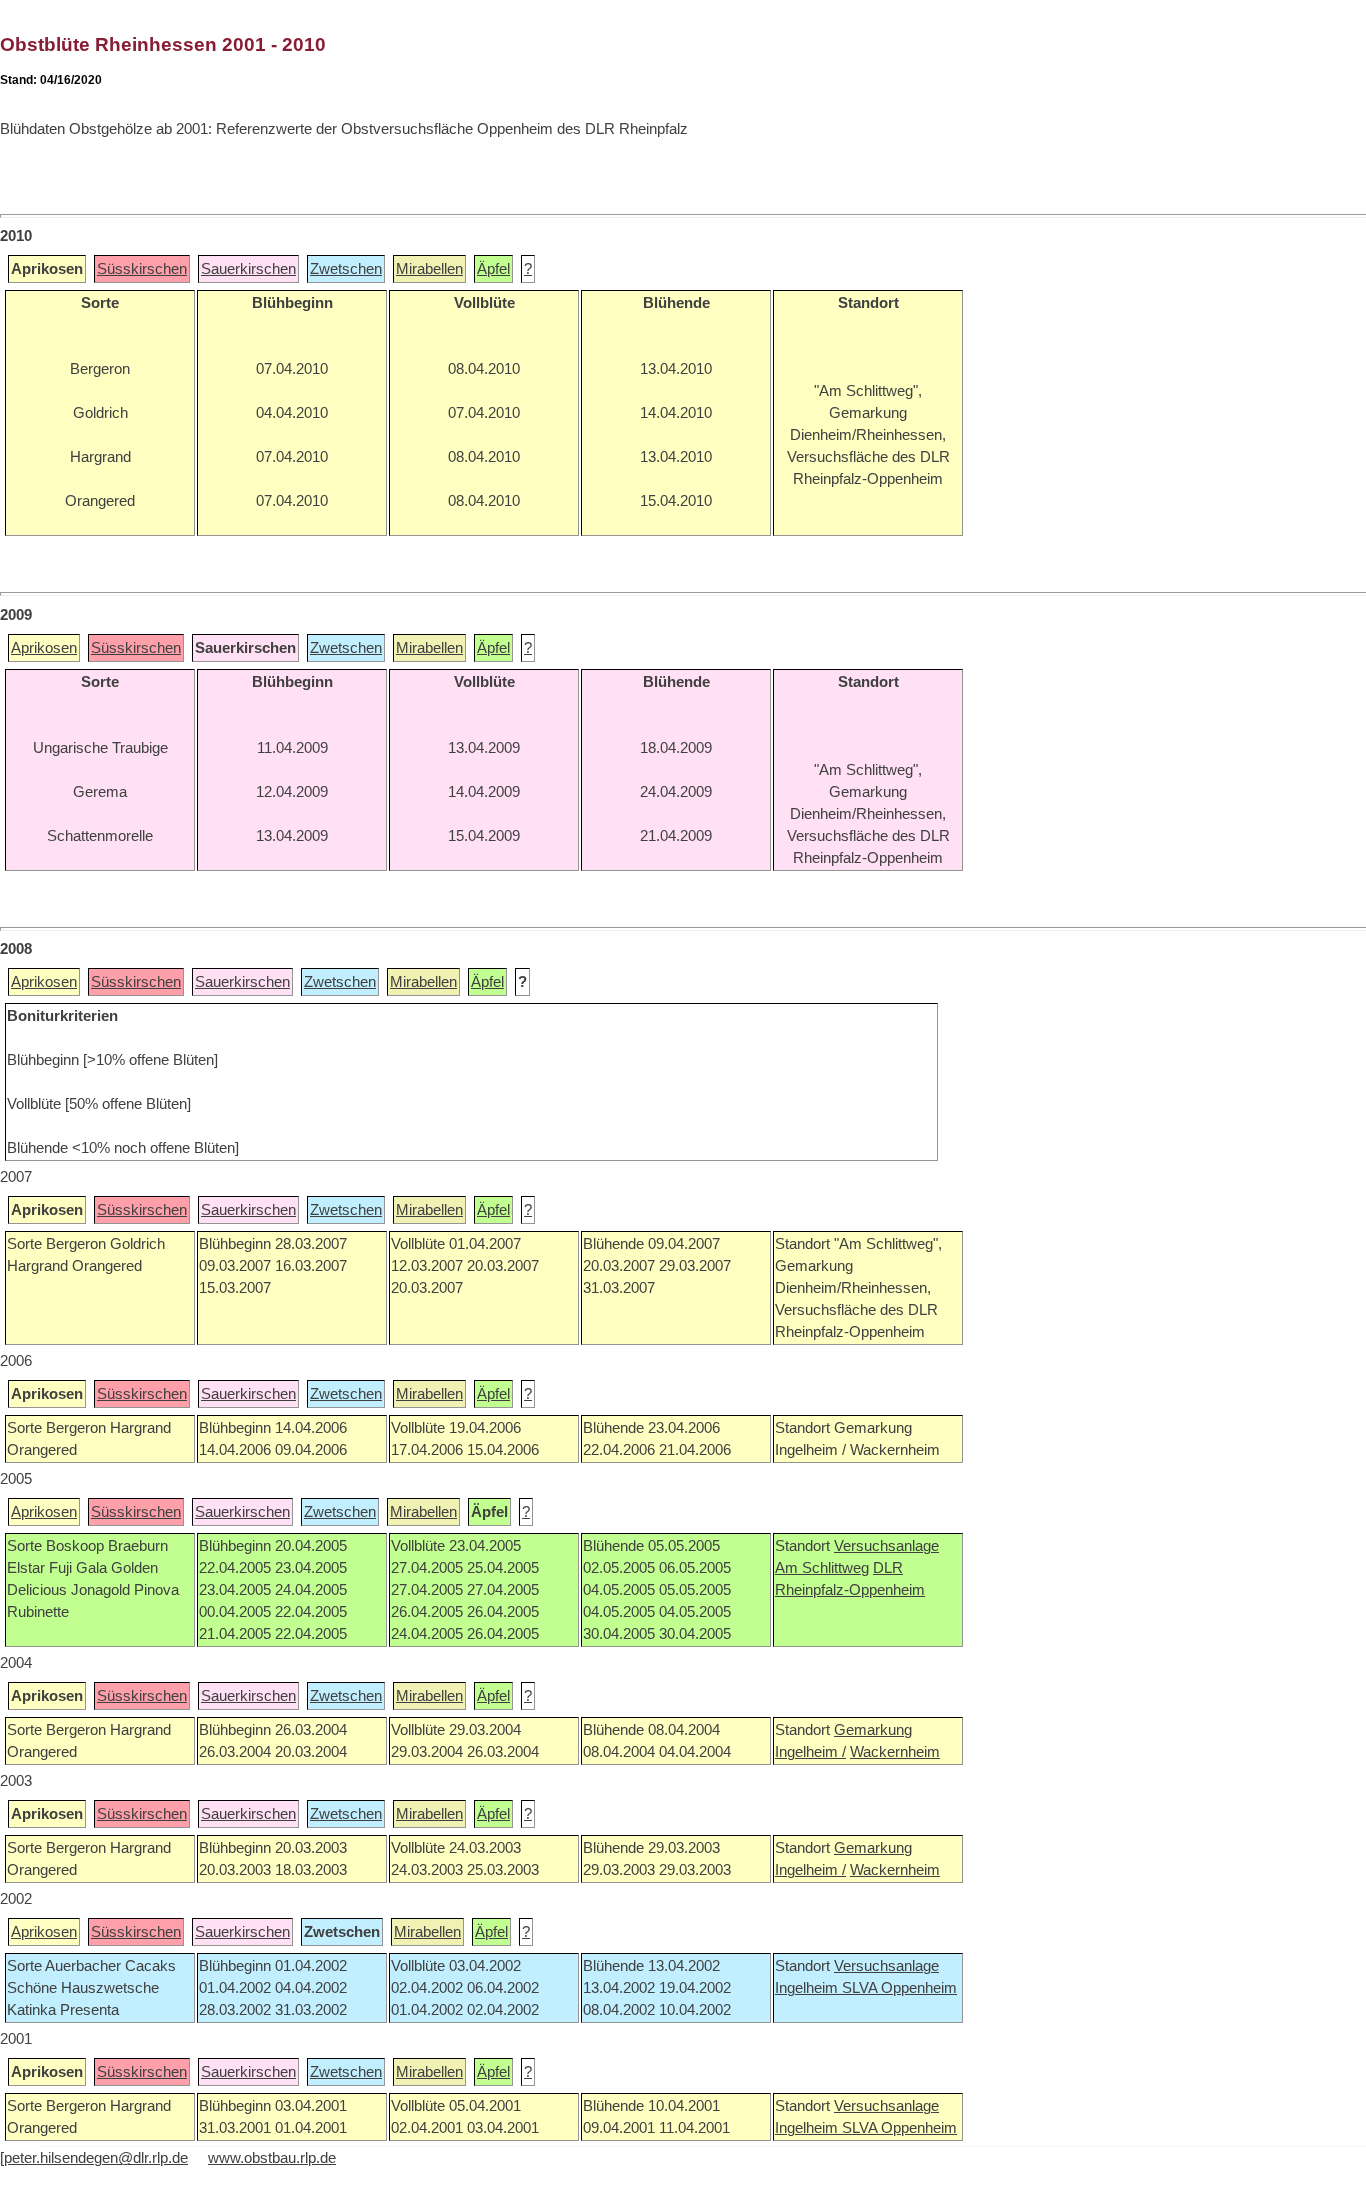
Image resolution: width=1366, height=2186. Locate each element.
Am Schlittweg (822, 1568)
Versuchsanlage (886, 1546)
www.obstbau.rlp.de (272, 2158)
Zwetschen (346, 269)
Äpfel (493, 269)
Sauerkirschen (248, 269)
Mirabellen (429, 269)
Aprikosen (44, 648)
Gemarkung (873, 1730)
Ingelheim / (810, 1752)
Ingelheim (808, 1988)
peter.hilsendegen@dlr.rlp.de (96, 2158)
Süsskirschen (142, 269)
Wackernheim (895, 1752)
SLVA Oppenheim (899, 1988)
